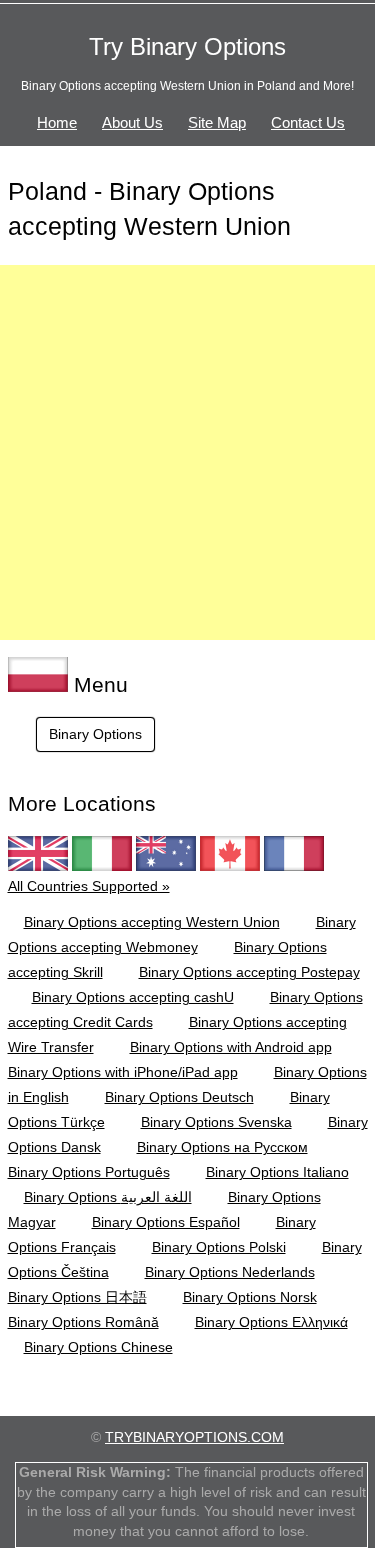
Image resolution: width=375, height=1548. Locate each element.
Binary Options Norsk (250, 1297)
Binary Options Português (89, 1172)
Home (57, 122)
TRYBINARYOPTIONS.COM (194, 1437)
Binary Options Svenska (216, 1122)
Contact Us (308, 122)
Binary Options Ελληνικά (271, 1322)
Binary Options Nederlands (230, 1272)
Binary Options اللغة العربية (108, 1197)
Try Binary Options (187, 46)
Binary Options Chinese (98, 1347)
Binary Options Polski (219, 1247)
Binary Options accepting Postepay (249, 972)
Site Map (217, 122)
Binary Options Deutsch (179, 1097)
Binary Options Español (166, 1222)
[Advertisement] (187, 452)
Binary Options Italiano (277, 1172)
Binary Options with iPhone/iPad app (123, 1072)
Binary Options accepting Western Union (152, 922)
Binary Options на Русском (222, 1147)
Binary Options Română (83, 1322)
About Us (132, 122)
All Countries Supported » (89, 886)
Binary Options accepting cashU (133, 997)
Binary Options (95, 734)
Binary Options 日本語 (77, 1297)
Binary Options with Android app (231, 1047)
